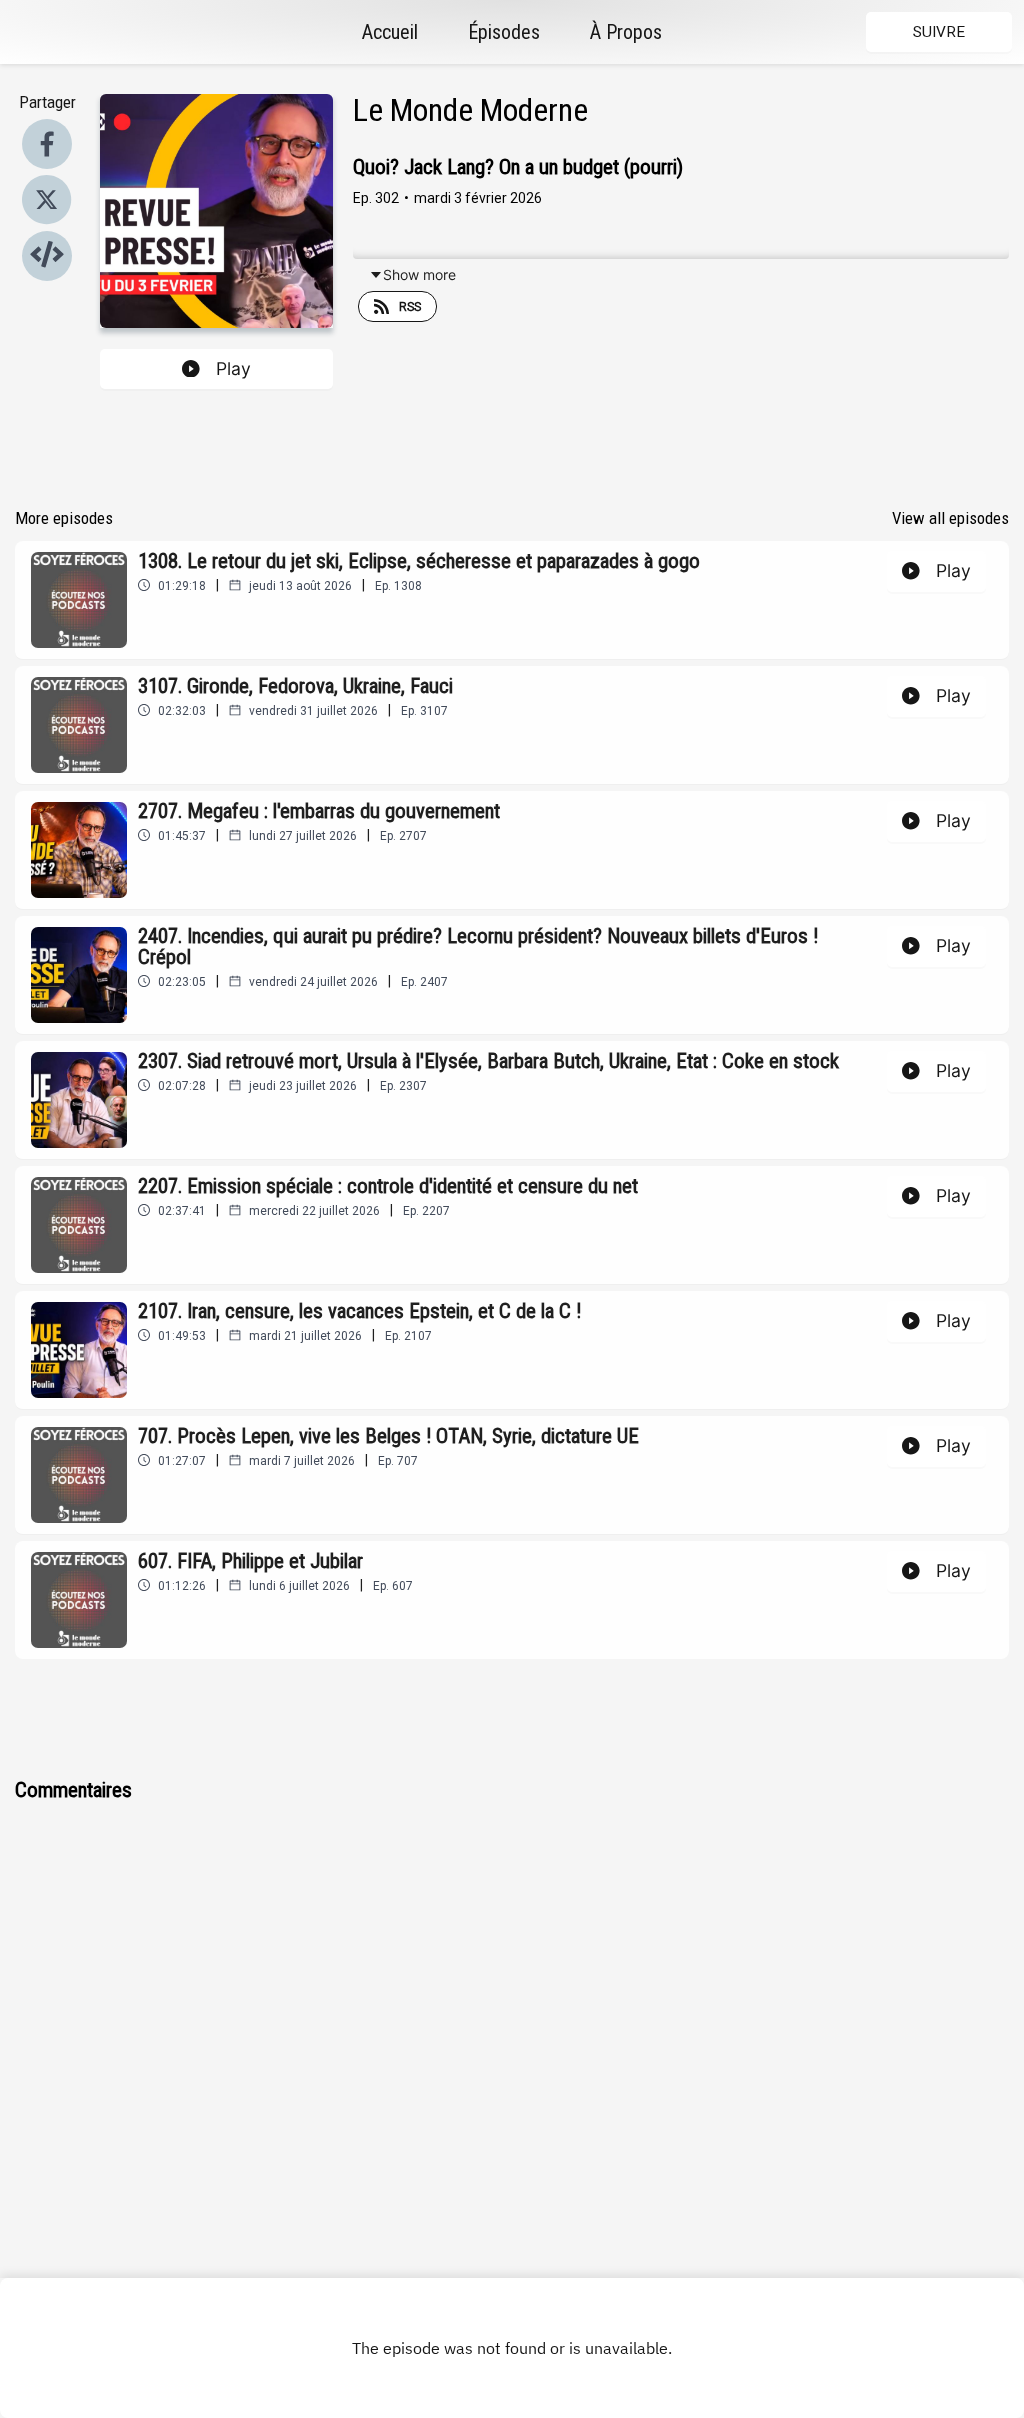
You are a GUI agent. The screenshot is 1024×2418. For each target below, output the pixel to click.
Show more (419, 274)
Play (233, 368)
